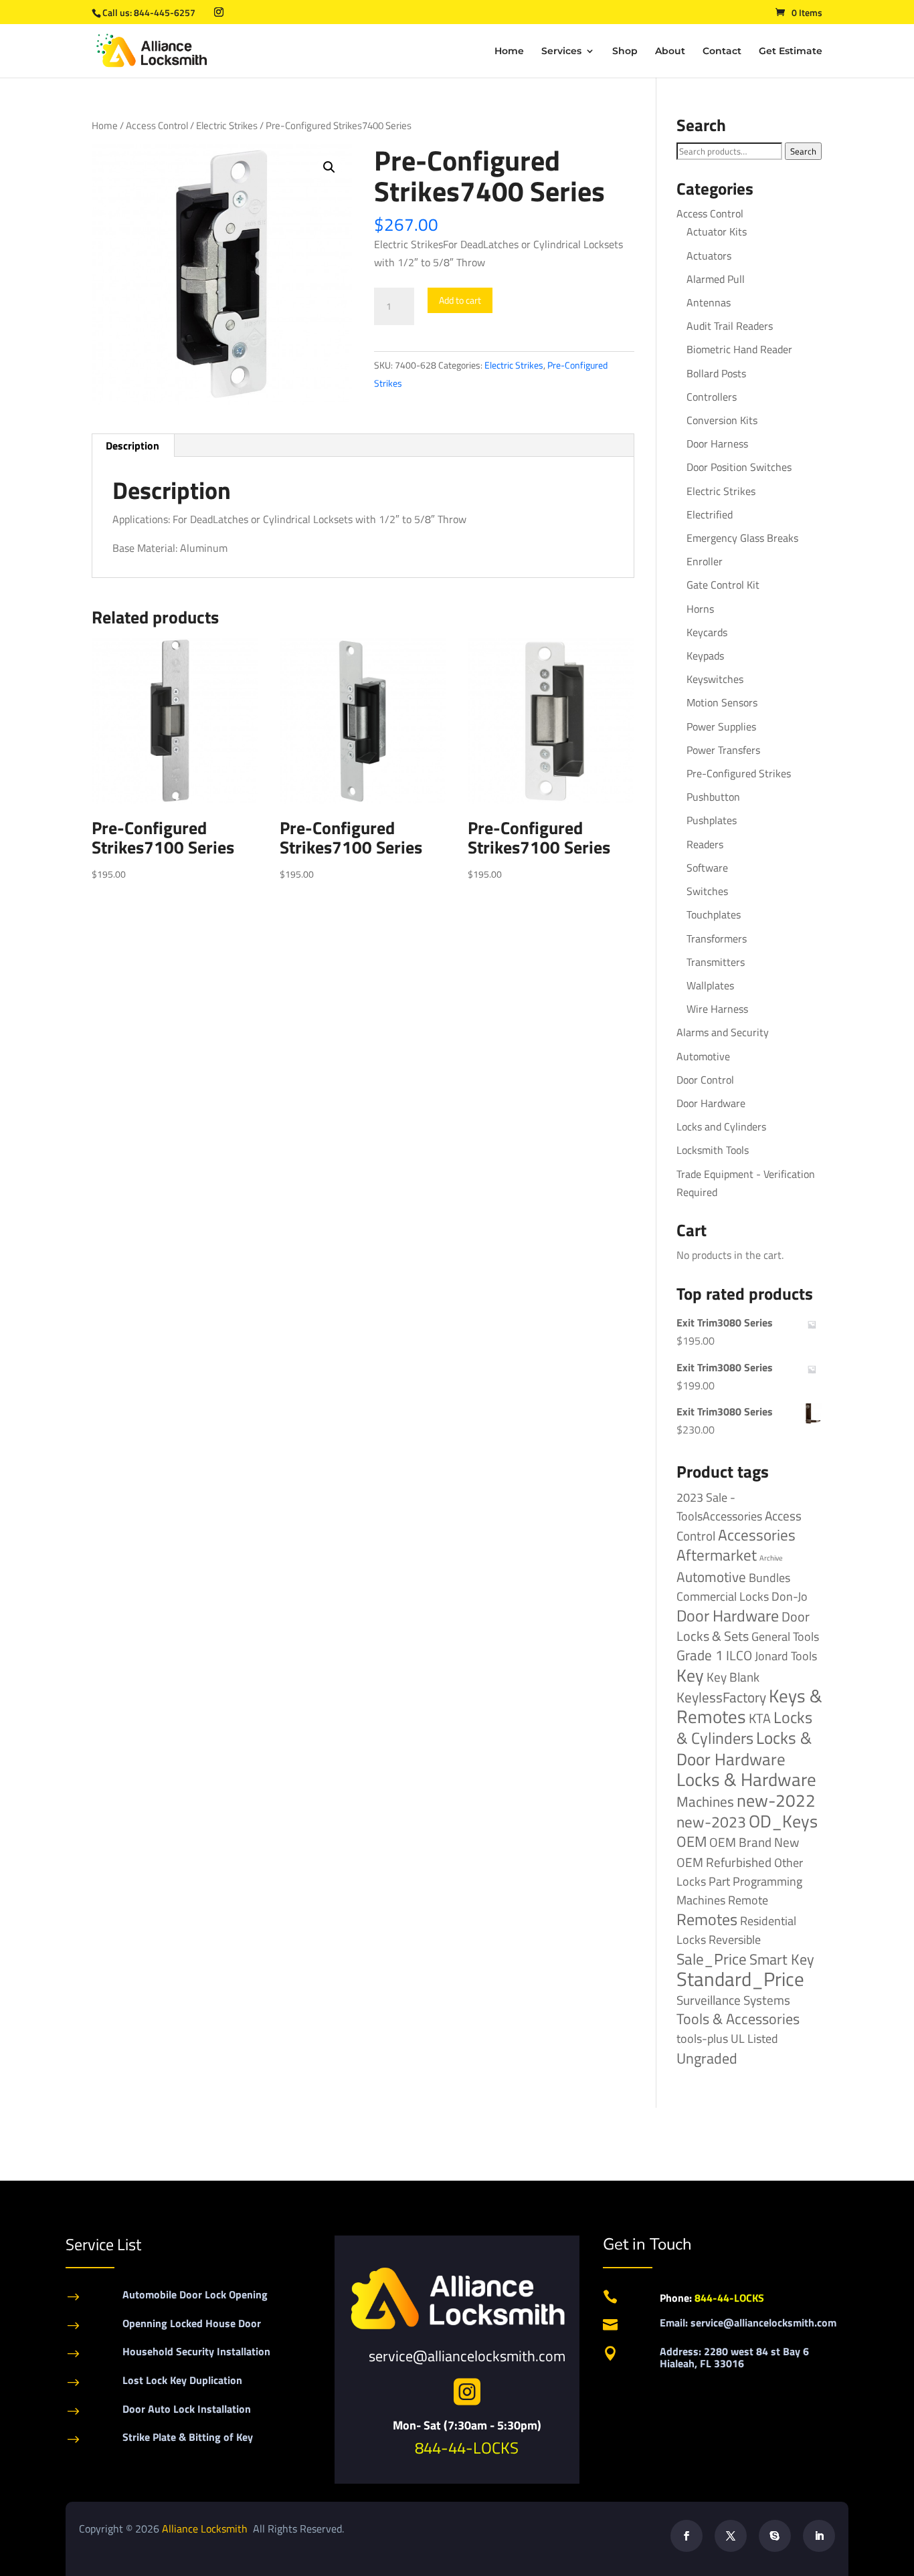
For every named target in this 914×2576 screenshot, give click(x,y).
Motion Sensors (722, 702)
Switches (707, 891)
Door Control (705, 1080)
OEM (692, 1842)
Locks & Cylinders (744, 1727)
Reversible (735, 1939)
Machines (705, 1801)
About (670, 52)
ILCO (739, 1655)
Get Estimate (791, 52)
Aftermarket (717, 1555)
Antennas (709, 302)
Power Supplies (721, 726)
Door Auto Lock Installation (187, 2409)
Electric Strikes (227, 125)
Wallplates (710, 985)
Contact (722, 52)
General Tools (785, 1636)
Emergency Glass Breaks (742, 538)
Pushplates (712, 820)
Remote (748, 1900)
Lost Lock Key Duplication (182, 2380)
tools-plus (702, 2038)
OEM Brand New (754, 1842)
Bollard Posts (716, 373)
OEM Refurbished (724, 1862)
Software (707, 868)
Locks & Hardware (746, 1779)
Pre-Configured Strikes (739, 773)
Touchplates (714, 914)
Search (803, 151)
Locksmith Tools (713, 1150)
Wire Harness (717, 1009)
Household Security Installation (196, 2351)
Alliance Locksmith (206, 2529)
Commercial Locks (723, 1596)
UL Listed (754, 2038)
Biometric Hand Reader (739, 349)
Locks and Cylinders (721, 1126)
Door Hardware (711, 1103)
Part (719, 1881)
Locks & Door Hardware (744, 1748)
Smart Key (782, 1959)
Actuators (709, 256)
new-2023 (711, 1822)
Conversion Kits (722, 420)
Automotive (703, 1056)
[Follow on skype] (775, 2536)
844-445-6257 (165, 12)
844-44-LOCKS (467, 2448)
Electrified (710, 514)
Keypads (705, 656)
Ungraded (707, 2058)
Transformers (717, 938)
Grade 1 (700, 1655)
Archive (771, 1558)
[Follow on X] (731, 2536)
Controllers (712, 397)
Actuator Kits (717, 231)
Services (561, 52)
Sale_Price (712, 1959)
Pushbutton (713, 797)
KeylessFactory (721, 1697)
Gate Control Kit (723, 585)
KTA (760, 1718)
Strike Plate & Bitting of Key (188, 2437)
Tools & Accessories (738, 2019)
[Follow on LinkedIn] (819, 2536)
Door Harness (717, 443)
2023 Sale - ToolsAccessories (719, 1507)
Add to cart (460, 300)
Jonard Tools (786, 1656)
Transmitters (716, 962)
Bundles (769, 1577)
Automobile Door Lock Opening (195, 2294)
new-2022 (776, 1800)
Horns (700, 609)
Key (690, 1675)
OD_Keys (783, 1821)
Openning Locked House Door (192, 2323)
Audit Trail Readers (730, 326)
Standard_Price (740, 1979)
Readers (705, 844)
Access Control (157, 125)
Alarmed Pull (716, 279)
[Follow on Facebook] (687, 2536)
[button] (329, 167)
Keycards (707, 632)
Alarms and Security (723, 1032)
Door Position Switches (739, 467)
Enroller (705, 561)
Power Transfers (723, 750)
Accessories (757, 1535)
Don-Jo (790, 1596)
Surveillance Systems (733, 2000)
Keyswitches (715, 679)
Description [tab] (132, 445)
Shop (625, 52)
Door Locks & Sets (743, 1626)
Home (509, 52)
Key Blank (733, 1677)
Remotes (707, 1919)
